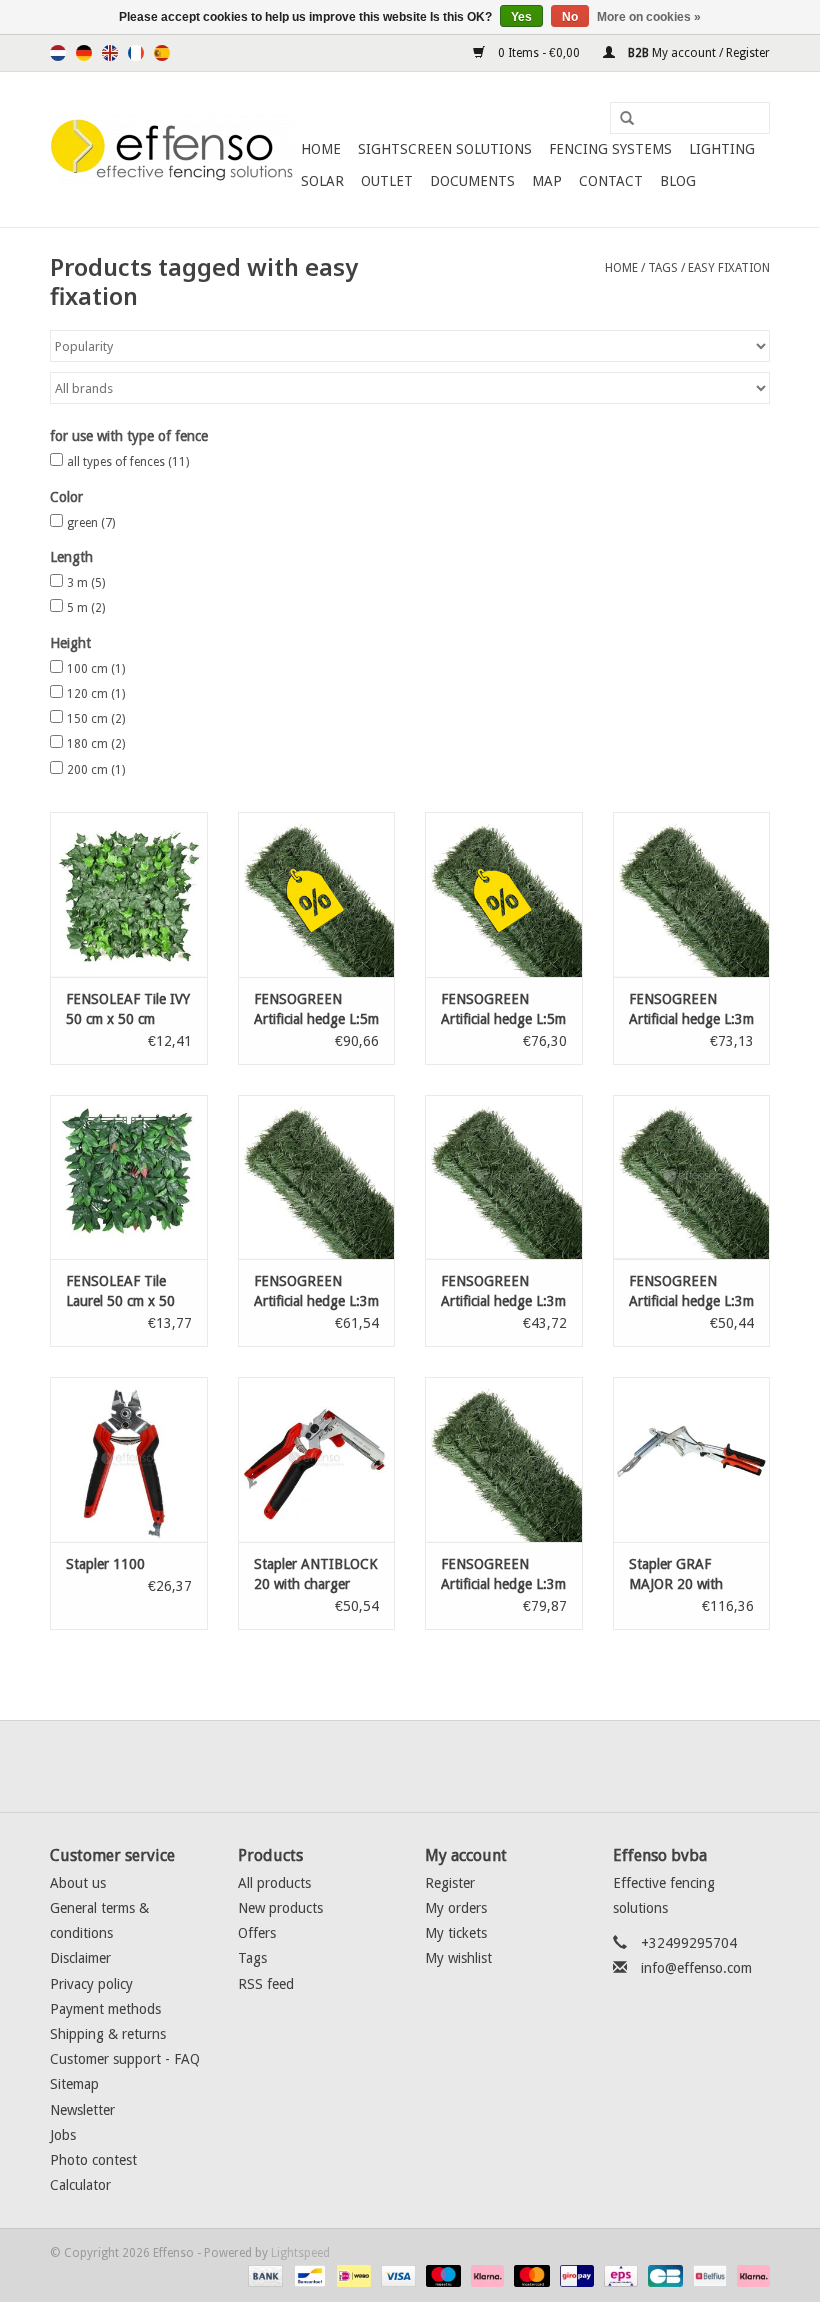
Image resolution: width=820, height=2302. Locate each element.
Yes (521, 17)
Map (547, 181)
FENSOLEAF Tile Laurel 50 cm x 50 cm (120, 1292)
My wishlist (458, 1958)
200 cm (96, 770)
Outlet (387, 181)
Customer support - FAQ (125, 2059)
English (110, 53)
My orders (456, 1908)
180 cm (96, 744)
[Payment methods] (263, 2275)
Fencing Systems (610, 149)
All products (274, 1883)
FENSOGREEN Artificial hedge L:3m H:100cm (503, 1292)
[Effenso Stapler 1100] (129, 1459)
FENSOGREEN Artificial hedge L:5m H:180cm (316, 1010)
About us (78, 1883)
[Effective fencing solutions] (172, 150)
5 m (86, 608)
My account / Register (697, 53)
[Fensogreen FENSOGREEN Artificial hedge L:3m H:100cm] (504, 1177)
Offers (257, 1933)
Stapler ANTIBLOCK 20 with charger (316, 1574)
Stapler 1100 (105, 1564)
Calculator (80, 2185)
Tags (663, 268)
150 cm (96, 719)
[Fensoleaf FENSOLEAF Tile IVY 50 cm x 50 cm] (129, 894)
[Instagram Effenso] (482, 1766)
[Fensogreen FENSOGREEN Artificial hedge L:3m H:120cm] (692, 1177)
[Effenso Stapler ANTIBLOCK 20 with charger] (317, 1459)
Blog (678, 181)
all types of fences (128, 462)
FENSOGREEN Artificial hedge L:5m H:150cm (503, 1010)
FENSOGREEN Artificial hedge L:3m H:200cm (503, 1575)
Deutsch (84, 53)
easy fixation (729, 268)
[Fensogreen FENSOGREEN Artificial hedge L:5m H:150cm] (504, 894)
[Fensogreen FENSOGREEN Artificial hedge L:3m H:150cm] (317, 1177)
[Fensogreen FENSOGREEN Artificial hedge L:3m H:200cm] (504, 1459)
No (570, 17)
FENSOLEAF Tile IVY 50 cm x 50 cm (128, 1009)
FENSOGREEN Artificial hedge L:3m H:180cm (691, 1010)
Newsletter (82, 2110)
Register (450, 1883)
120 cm (96, 694)
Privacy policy (91, 1984)
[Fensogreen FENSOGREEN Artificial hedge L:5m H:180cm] (317, 894)
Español (162, 53)
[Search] (620, 119)
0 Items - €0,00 (539, 53)
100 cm (96, 669)
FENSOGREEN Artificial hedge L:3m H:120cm (691, 1292)
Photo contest (93, 2160)
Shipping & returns (108, 2034)
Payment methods (105, 2009)
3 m (86, 583)
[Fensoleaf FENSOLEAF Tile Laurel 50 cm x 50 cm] (129, 1177)
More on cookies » (649, 17)
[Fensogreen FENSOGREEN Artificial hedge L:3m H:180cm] (692, 894)
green (91, 523)
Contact (611, 181)
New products (280, 1908)
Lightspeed (300, 2253)
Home (321, 149)
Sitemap (74, 2084)
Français (136, 53)
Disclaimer (80, 1958)
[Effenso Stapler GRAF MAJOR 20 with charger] (692, 1459)
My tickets (456, 1933)
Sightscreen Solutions (445, 149)
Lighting (722, 149)
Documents (472, 181)
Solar (322, 181)
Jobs (63, 2135)
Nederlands (58, 53)
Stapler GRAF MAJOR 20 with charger (676, 1575)
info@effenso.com (696, 1968)
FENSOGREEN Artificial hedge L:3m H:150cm (316, 1292)
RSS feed (266, 1984)
